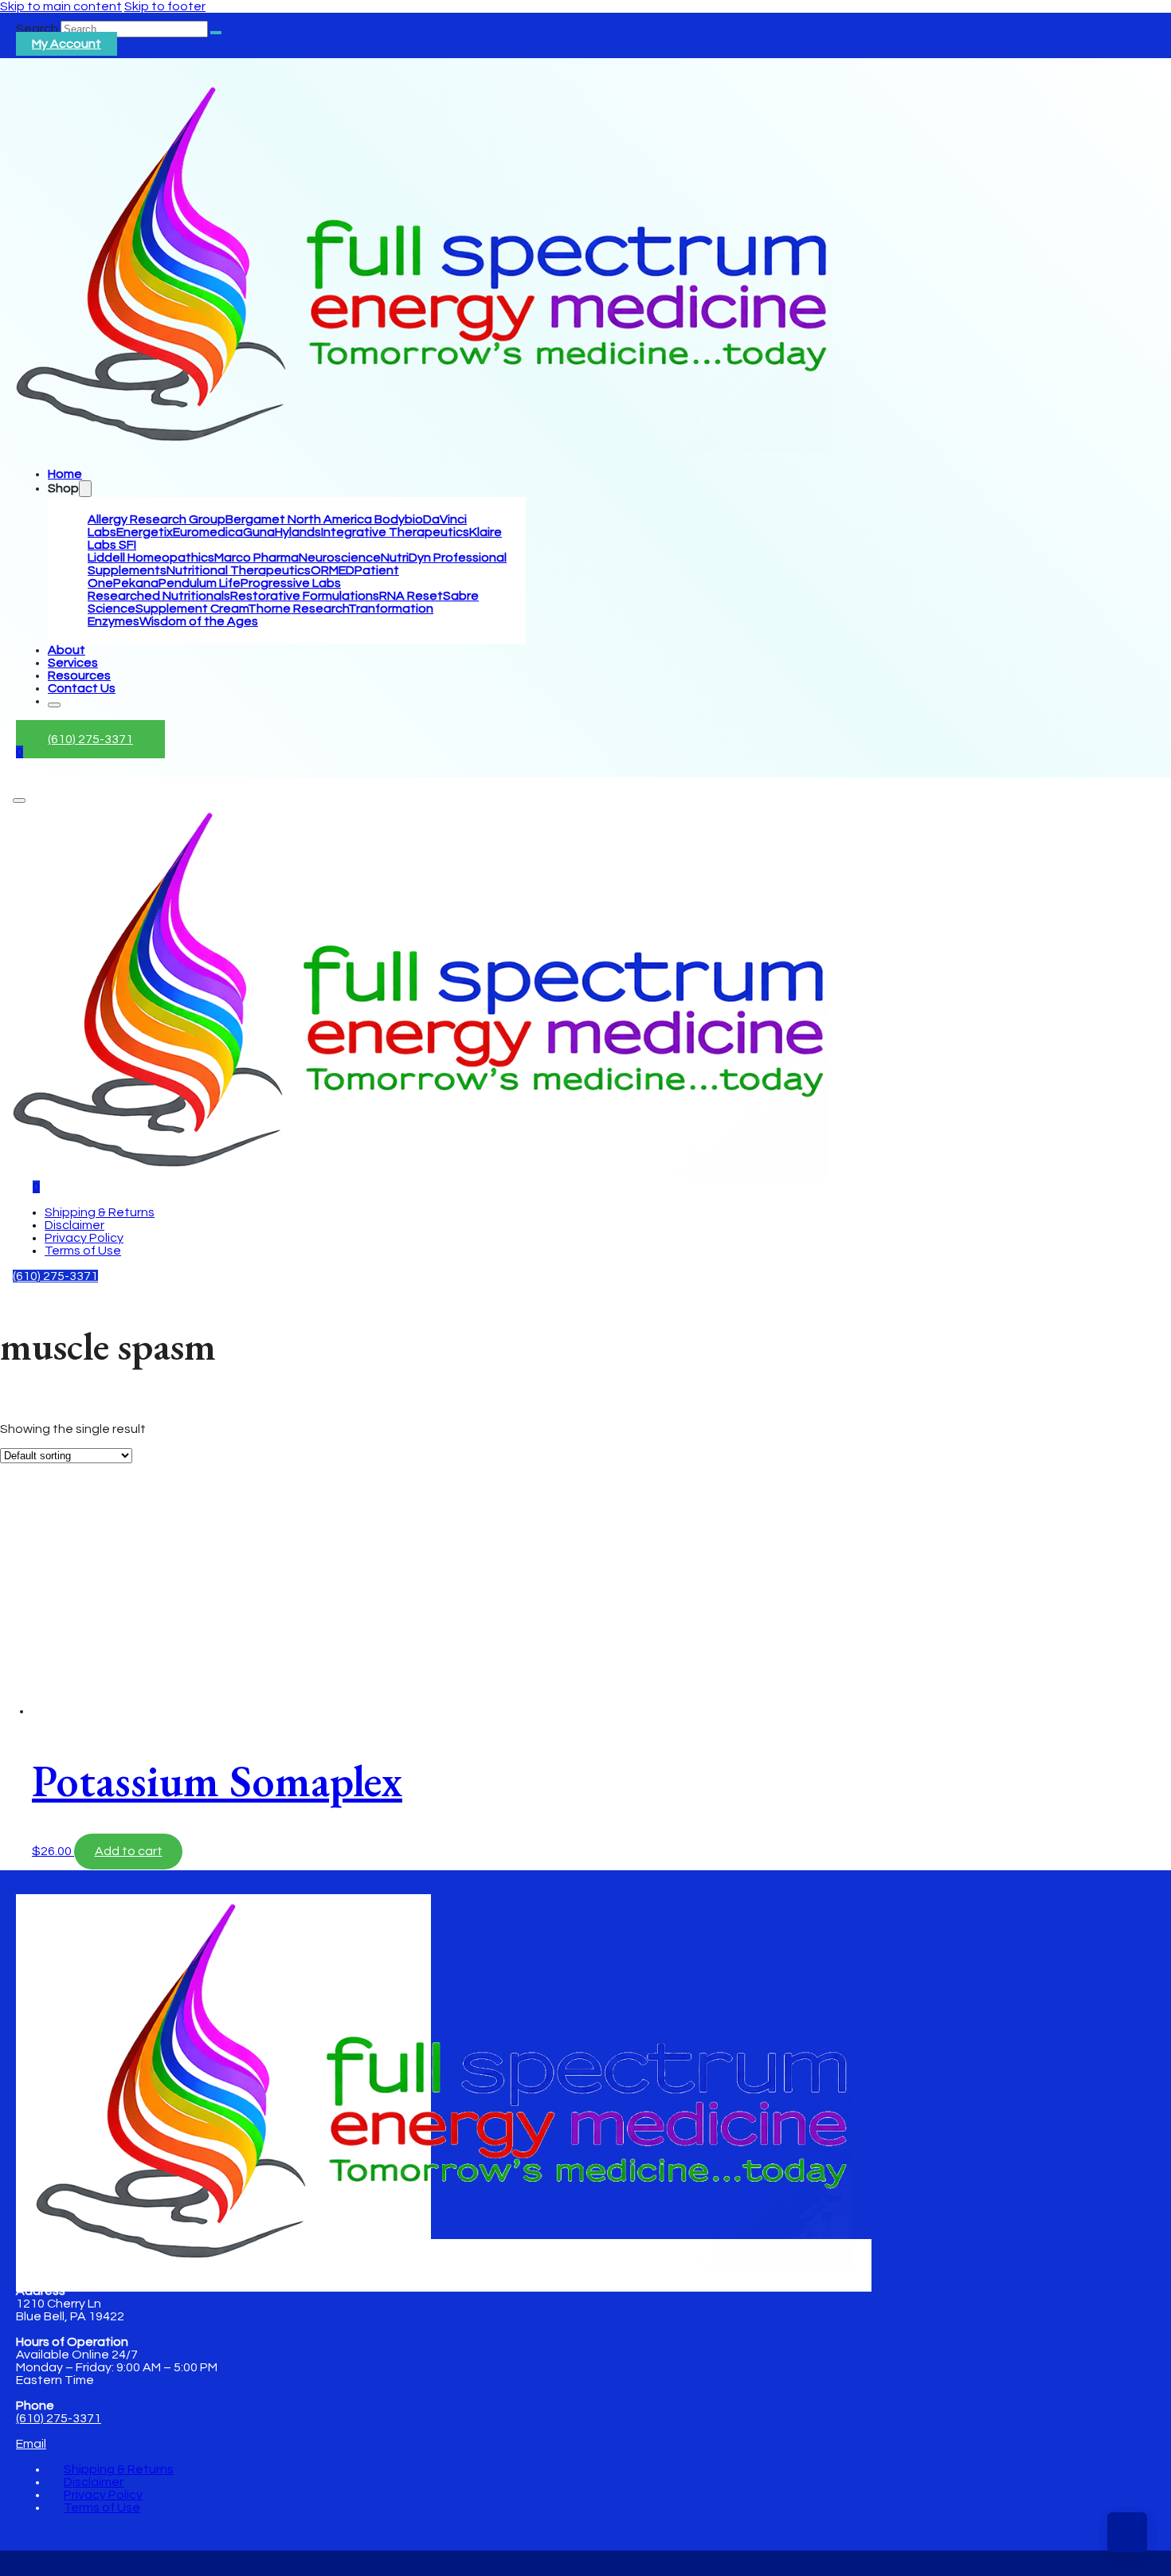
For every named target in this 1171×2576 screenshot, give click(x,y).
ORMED (333, 570)
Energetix (145, 532)
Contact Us (82, 688)
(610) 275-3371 (90, 739)
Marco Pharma (257, 558)
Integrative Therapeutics (395, 532)
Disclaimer (74, 1225)
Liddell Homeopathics (151, 558)
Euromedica (208, 532)
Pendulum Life (200, 583)
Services (73, 663)
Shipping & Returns (100, 1212)
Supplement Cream (192, 609)
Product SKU (37, 1644)
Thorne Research (298, 609)
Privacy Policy (84, 1238)
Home (65, 474)
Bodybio (399, 519)
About (67, 650)
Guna (259, 532)
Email (31, 2444)
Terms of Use (83, 1251)
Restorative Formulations (305, 596)
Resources (79, 675)
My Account (67, 44)
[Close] (54, 705)
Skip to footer (165, 6)
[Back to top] (1127, 2532)
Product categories (58, 1525)
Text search (35, 1417)
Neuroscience (340, 558)
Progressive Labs (291, 583)
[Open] (19, 801)
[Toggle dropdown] (85, 489)
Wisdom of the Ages (199, 621)
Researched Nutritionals (159, 596)
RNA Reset (411, 596)
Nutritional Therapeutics (239, 570)
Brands (21, 1433)
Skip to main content (61, 6)
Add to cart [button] (129, 1851)
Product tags (39, 1600)
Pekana (136, 583)
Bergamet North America (300, 519)
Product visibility (47, 1448)
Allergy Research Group (157, 519)
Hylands (298, 532)
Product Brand (43, 1629)
